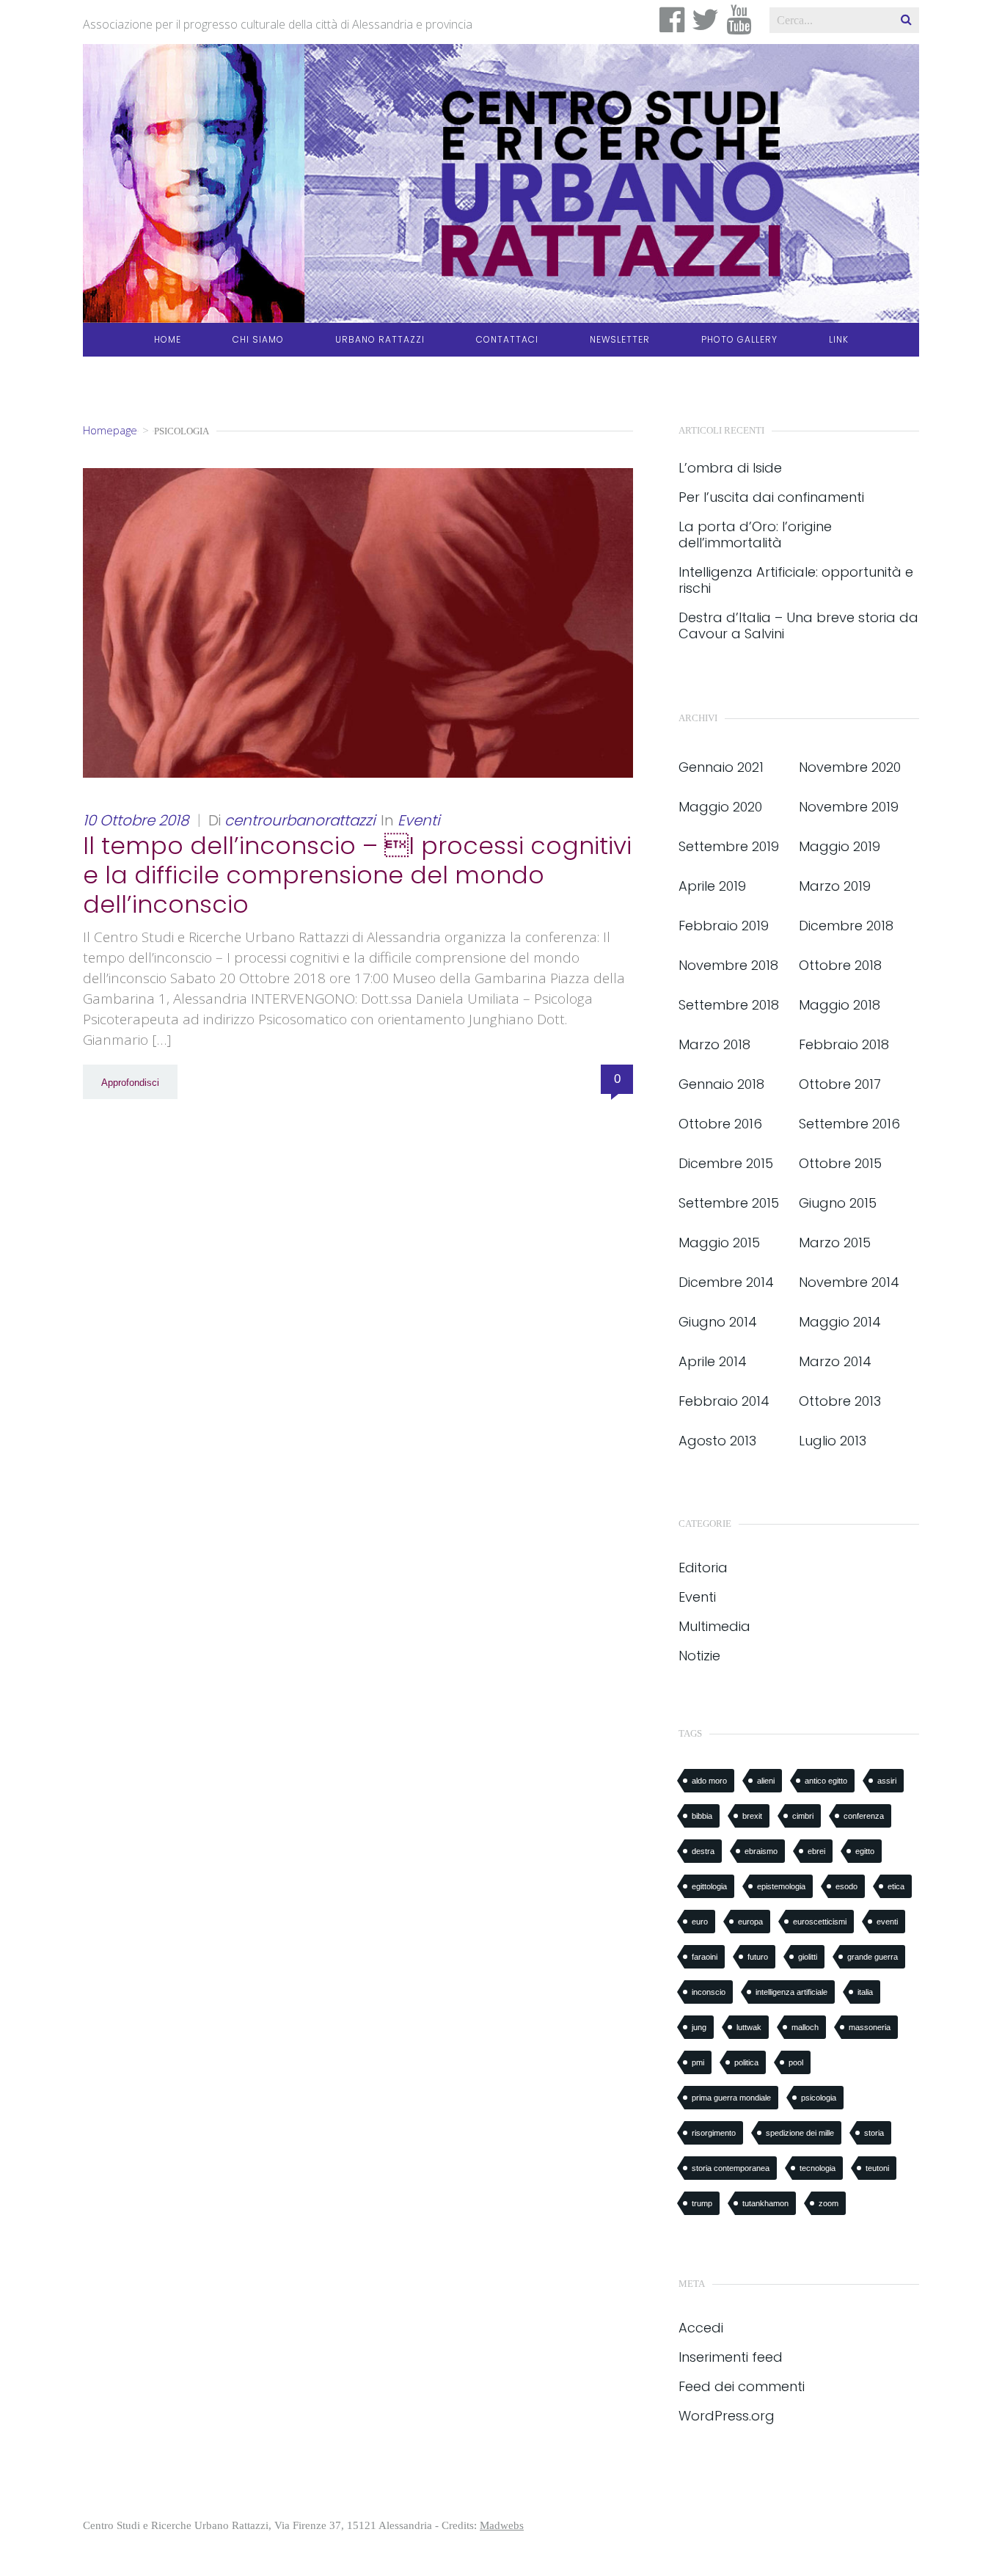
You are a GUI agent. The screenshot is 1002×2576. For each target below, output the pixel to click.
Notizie (699, 1656)
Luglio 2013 (833, 1441)
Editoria (703, 1568)
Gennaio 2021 (721, 767)
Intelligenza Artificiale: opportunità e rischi (796, 580)
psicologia (819, 2098)
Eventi (419, 820)
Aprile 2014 (713, 1361)
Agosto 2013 (717, 1441)
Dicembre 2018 (846, 926)
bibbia (702, 1816)
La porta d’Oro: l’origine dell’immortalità (755, 535)
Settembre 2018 (729, 1005)
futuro (758, 1957)
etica (896, 1886)
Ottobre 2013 (840, 1401)
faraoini (705, 1957)
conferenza (864, 1816)
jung (699, 2027)
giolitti (808, 1957)
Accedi (701, 2328)
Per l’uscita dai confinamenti (771, 497)
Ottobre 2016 (720, 1124)
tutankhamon (765, 2203)
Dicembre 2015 (726, 1163)
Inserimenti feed (731, 2357)
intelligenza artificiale (791, 1992)
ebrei (816, 1851)
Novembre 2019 (849, 807)
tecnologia (818, 2168)
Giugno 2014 (718, 1322)
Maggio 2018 (840, 1005)
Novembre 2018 (728, 965)
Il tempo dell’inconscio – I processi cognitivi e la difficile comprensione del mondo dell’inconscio (357, 875)
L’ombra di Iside (730, 468)
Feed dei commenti (742, 2386)
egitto (865, 1851)
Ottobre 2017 (840, 1084)
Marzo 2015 (835, 1243)
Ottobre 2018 (840, 965)
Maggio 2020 (720, 807)
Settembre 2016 (849, 1124)
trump (702, 2203)
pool (796, 2062)
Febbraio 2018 (844, 1044)
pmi (698, 2062)
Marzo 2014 (835, 1361)
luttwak (749, 2027)
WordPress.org (727, 2416)
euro (700, 1922)
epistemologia (781, 1886)
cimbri (803, 1816)
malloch (805, 2027)
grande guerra (873, 1957)
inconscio (709, 1992)
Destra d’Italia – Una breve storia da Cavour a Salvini (798, 626)
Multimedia (714, 1626)
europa (750, 1922)
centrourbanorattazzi (300, 820)
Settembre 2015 (729, 1203)
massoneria (870, 2027)
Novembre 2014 (849, 1282)
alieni (766, 1781)
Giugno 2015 (838, 1203)
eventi (887, 1922)
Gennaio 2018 (721, 1084)
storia (874, 2133)
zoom (829, 2203)
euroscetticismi (820, 1922)
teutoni (877, 2168)
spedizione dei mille (800, 2133)
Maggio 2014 (840, 1322)
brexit (752, 1816)
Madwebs (502, 2525)
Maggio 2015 (719, 1243)
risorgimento (714, 2133)
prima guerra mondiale (731, 2098)
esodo (846, 1886)
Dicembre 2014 (726, 1282)
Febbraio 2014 (724, 1401)
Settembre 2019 (729, 846)
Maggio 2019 (840, 846)
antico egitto (826, 1781)
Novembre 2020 (850, 767)
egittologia (709, 1886)
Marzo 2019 (835, 886)
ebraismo (761, 1851)
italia (865, 1992)
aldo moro (709, 1781)
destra (703, 1851)
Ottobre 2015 (840, 1163)
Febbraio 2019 (724, 926)
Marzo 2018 (714, 1044)
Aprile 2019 (712, 886)
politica (746, 2062)
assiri (887, 1781)
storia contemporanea (731, 2168)
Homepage (110, 430)
